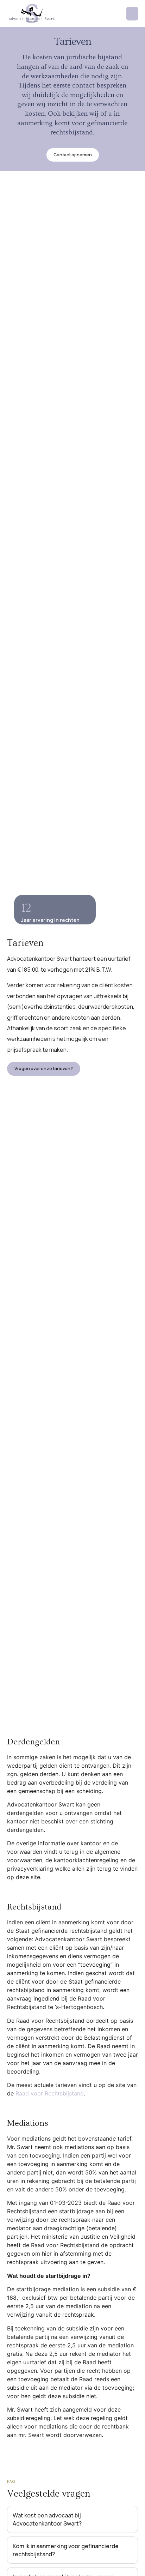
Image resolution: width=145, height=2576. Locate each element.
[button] (132, 14)
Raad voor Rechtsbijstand (50, 2093)
